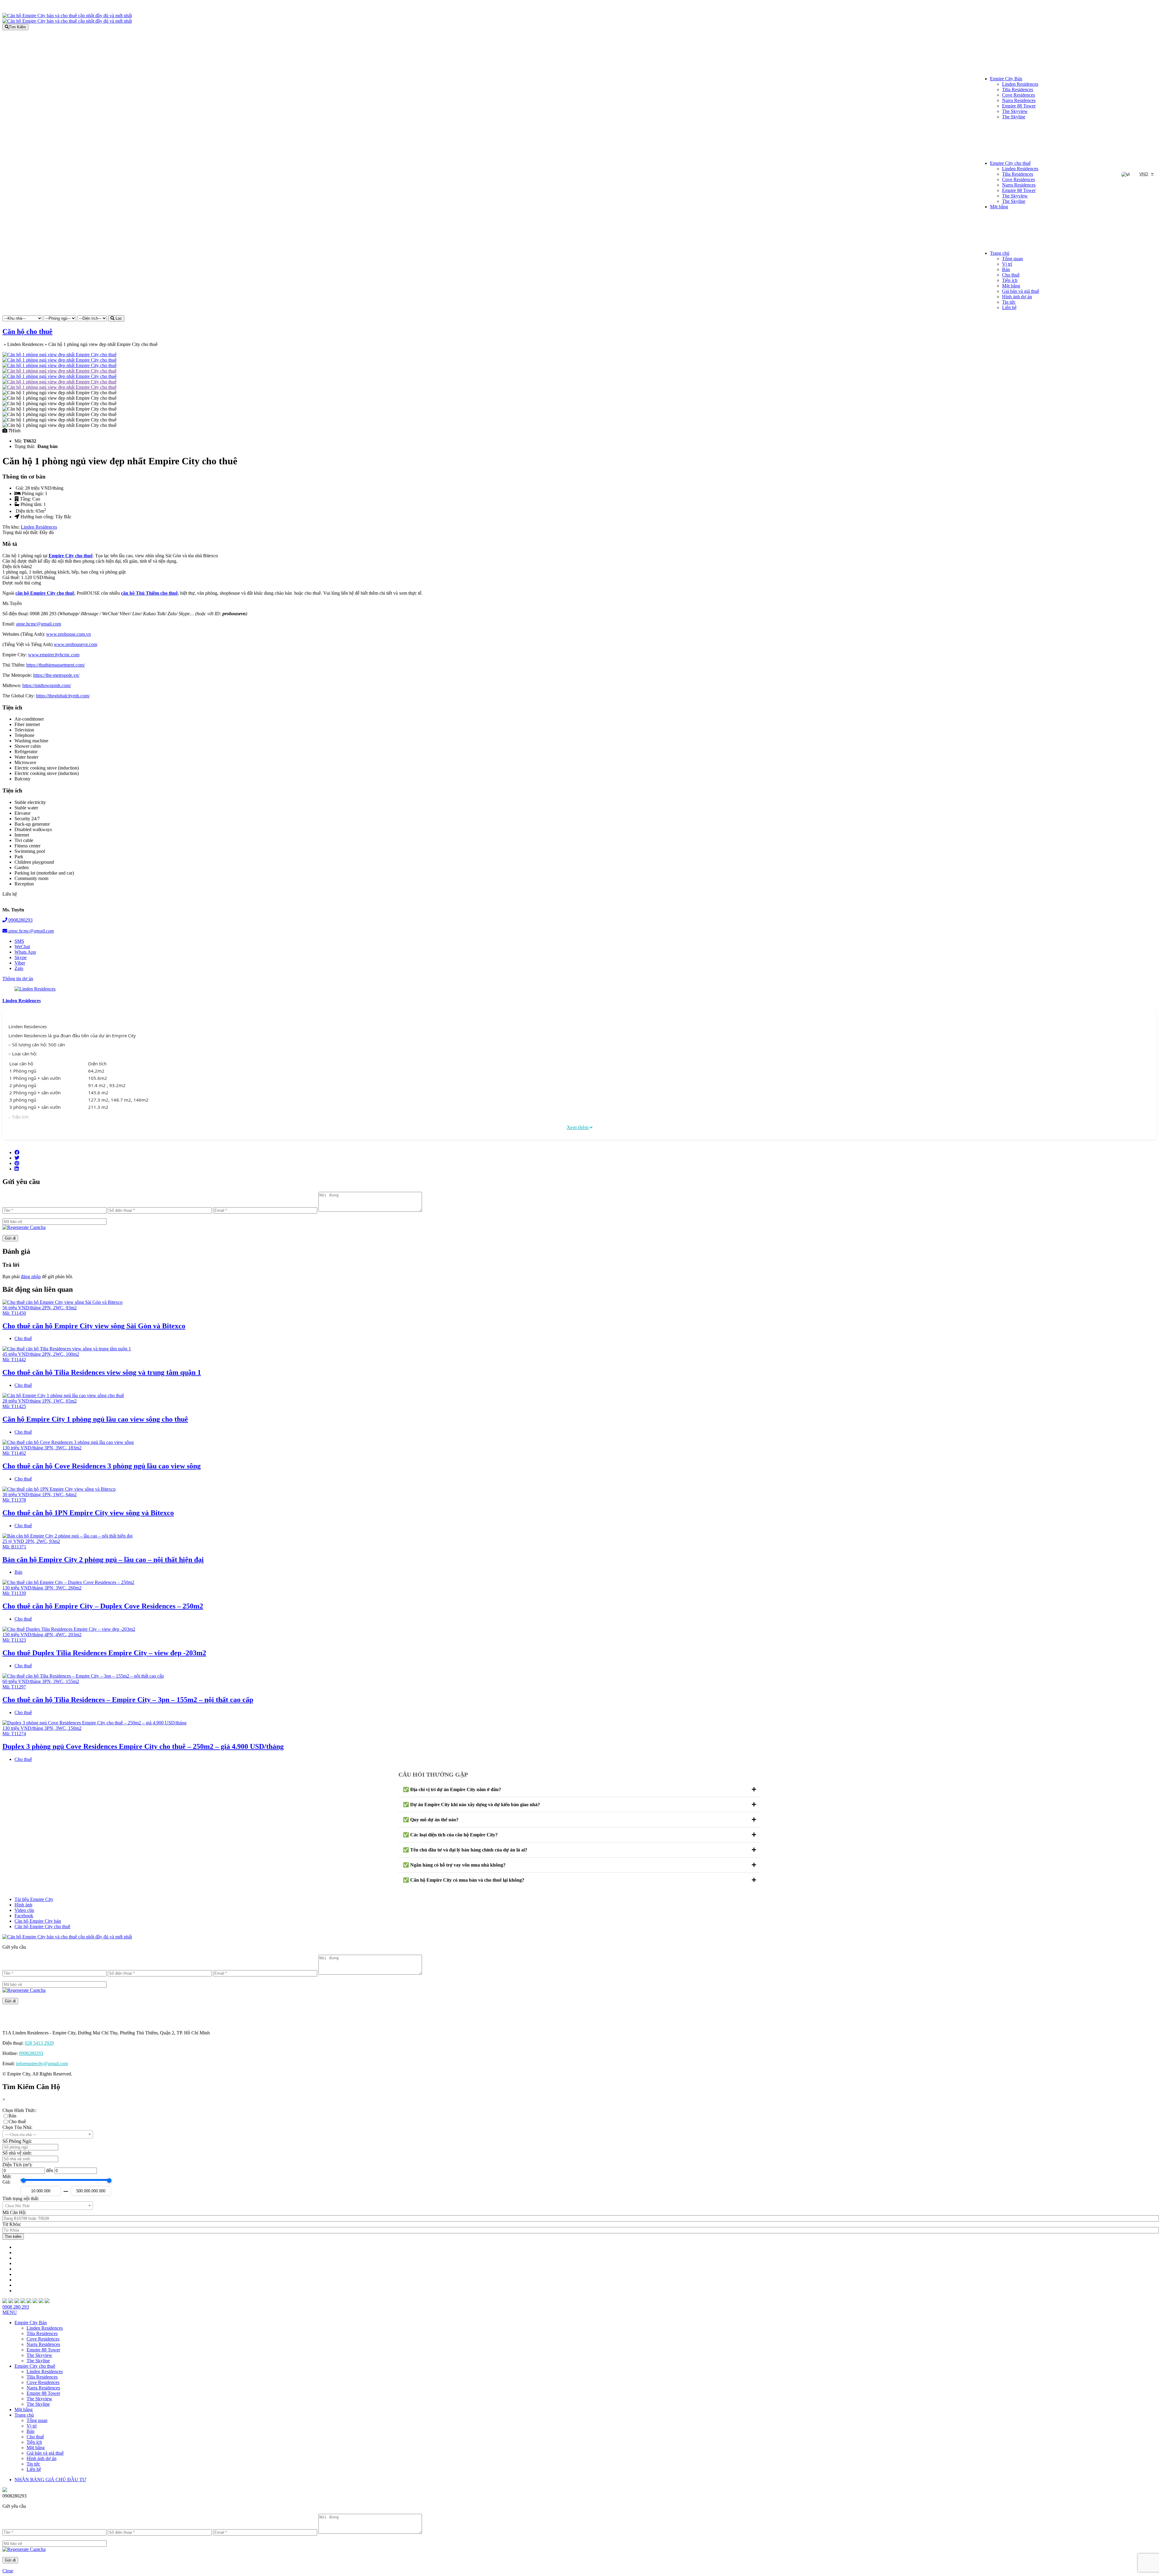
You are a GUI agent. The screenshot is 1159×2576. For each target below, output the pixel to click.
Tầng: (26, 499)
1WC (58, 1401)
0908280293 (20, 920)
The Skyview (1015, 111)
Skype (21, 957)
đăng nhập (31, 1277)
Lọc (118, 318)
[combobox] (48, 2134)
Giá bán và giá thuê (1021, 291)
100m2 (72, 1354)
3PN (49, 1448)
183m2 (75, 1448)
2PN (46, 1308)
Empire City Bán (1006, 79)
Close (8, 2571)
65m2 (71, 1401)
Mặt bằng (999, 207)
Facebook (24, 1916)
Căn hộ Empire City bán (38, 1921)
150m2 (75, 1728)
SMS (19, 941)
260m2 (75, 1588)
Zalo (19, 968)
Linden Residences (1020, 84)
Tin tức (1009, 302)
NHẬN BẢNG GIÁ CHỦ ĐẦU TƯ (50, 2480)
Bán (18, 1572)
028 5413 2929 (39, 2043)
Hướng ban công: (38, 517)
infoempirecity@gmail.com (42, 2064)
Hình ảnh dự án (1017, 297)
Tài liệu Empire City (34, 1899)
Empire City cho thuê (1010, 163)
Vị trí (1007, 264)
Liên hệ (1009, 307)
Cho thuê (1011, 275)
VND (1144, 174)
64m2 (71, 1494)
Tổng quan (1012, 259)
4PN (49, 1635)
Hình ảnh (23, 1905)
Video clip (24, 1910)
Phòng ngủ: (33, 493)
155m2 (72, 1681)
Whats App (25, 952)
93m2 (71, 1308)
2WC (58, 1308)
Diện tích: (26, 511)
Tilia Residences (1018, 90)
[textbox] (48, 2135)
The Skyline (1014, 117)
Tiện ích (1010, 280)
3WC (61, 1448)
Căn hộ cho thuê (27, 331)
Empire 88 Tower (1019, 106)
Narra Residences (1019, 100)
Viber (20, 963)
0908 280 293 (16, 2307)
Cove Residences (1019, 95)
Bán (1006, 269)
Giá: (20, 488)
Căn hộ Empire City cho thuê (42, 1926)
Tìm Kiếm (17, 27)
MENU (10, 2312)
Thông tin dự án (18, 979)
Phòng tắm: (32, 504)
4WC (61, 1635)
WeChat (22, 947)
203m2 (75, 1635)
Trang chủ (1000, 253)
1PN (46, 1401)
